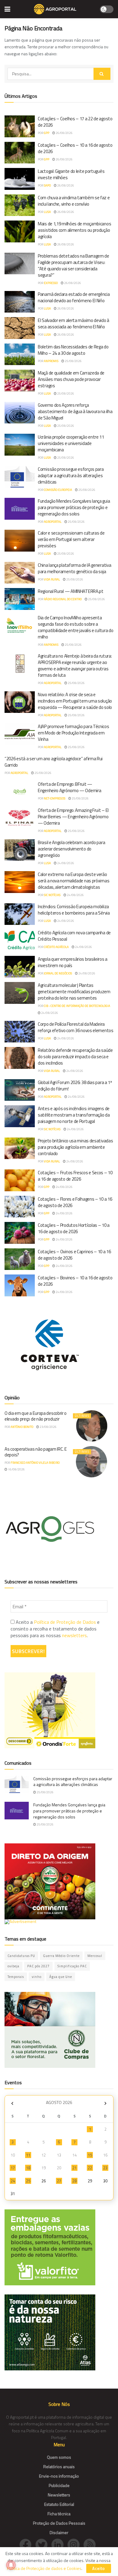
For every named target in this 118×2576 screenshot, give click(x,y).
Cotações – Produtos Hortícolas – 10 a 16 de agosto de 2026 (74, 1228)
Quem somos (59, 2457)
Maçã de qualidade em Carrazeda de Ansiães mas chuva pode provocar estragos (71, 379)
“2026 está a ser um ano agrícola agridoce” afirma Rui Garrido (54, 762)
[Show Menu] (7, 9)
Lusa (47, 212)
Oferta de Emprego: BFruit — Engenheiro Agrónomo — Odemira (69, 787)
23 (105, 2168)
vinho (37, 1977)
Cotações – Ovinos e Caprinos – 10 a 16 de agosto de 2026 (74, 1255)
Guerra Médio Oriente (61, 1956)
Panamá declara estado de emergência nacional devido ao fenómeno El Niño (74, 297)
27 (59, 2181)
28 (74, 2181)
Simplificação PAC (72, 1966)
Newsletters (59, 2495)
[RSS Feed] (91, 2544)
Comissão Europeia (58, 490)
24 (13, 2181)
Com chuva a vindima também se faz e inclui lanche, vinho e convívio (74, 201)
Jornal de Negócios (58, 973)
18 (28, 2168)
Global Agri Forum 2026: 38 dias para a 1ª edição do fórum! (75, 1086)
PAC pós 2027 (38, 1966)
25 (28, 2181)
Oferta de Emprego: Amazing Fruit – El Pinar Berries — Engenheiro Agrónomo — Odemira (73, 817)
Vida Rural (52, 579)
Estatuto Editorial (59, 2504)
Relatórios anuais (59, 2467)
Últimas (82, 1416)
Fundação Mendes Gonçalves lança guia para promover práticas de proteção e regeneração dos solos (74, 507)
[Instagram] (75, 2544)
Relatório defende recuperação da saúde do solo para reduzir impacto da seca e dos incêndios (75, 1057)
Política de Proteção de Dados (65, 1622)
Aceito (99, 2568)
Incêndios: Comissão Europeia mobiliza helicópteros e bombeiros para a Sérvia (74, 910)
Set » (105, 2103)
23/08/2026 (48, 1427)
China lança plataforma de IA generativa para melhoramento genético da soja (74, 568)
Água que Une (61, 1977)
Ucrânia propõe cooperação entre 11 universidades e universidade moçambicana (71, 443)
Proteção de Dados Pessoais (59, 2523)
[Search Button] (102, 74)
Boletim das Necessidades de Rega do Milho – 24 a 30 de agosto (73, 350)
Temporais (16, 1977)
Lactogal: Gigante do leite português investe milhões (71, 174)
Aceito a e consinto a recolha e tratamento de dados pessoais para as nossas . (55, 1629)
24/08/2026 (65, 863)
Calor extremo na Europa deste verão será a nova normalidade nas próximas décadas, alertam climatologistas (74, 881)
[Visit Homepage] (55, 9)
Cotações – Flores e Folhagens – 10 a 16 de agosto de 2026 (75, 1202)
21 (74, 2168)
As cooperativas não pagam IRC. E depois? (36, 1452)
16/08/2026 (16, 1469)
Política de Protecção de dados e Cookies (44, 2568)
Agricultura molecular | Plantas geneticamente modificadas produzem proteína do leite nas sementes (74, 992)
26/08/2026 (64, 133)
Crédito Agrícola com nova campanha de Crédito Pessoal (74, 936)
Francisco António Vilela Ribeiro (35, 1463)
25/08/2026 (73, 361)
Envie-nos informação (59, 2476)
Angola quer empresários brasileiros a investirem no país (73, 962)
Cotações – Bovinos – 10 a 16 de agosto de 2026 (75, 1281)
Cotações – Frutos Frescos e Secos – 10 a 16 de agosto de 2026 (75, 1176)
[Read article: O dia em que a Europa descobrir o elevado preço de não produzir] (92, 1426)
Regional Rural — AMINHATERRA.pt (71, 591)
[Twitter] (43, 2544)
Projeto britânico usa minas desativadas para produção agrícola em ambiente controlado (75, 1147)
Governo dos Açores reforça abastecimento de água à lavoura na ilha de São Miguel (75, 411)
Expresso (51, 283)
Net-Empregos (55, 798)
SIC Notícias (52, 895)
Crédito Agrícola (56, 947)
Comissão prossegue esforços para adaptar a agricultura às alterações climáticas (71, 476)
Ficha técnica (59, 2514)
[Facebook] (27, 2544)
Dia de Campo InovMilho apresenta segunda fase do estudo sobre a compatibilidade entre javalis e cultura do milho (75, 627)
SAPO (47, 185)
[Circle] (59, 2544)
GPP (47, 133)
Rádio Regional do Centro (63, 599)
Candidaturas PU (21, 1956)
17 (13, 2168)
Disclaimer (59, 2532)
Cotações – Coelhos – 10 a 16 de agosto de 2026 (75, 148)
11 (28, 2155)
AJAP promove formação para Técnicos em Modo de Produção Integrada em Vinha (74, 733)
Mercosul (95, 1956)
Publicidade (59, 2485)
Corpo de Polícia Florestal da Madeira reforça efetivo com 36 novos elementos (76, 1027)
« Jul (12, 2103)
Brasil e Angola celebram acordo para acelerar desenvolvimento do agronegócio (71, 849)
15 (90, 2155)
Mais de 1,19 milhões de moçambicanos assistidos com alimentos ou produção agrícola (74, 230)
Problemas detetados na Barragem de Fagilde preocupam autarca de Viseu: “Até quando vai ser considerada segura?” (74, 265)
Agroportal (53, 522)
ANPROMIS (51, 361)
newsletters (74, 1635)
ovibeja (13, 1966)
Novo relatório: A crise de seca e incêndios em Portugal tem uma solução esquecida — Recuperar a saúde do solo (75, 701)
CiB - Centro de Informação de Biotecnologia (77, 1006)
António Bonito (22, 1427)
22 (90, 2168)
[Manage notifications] (11, 2565)
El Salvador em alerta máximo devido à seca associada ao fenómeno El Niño (74, 323)
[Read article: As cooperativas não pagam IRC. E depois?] (92, 1462)
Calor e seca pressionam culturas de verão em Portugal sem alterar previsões (71, 539)
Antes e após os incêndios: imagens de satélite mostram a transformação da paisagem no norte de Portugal (74, 1115)
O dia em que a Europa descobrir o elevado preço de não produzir (36, 1416)
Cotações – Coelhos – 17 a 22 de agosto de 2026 (75, 122)
